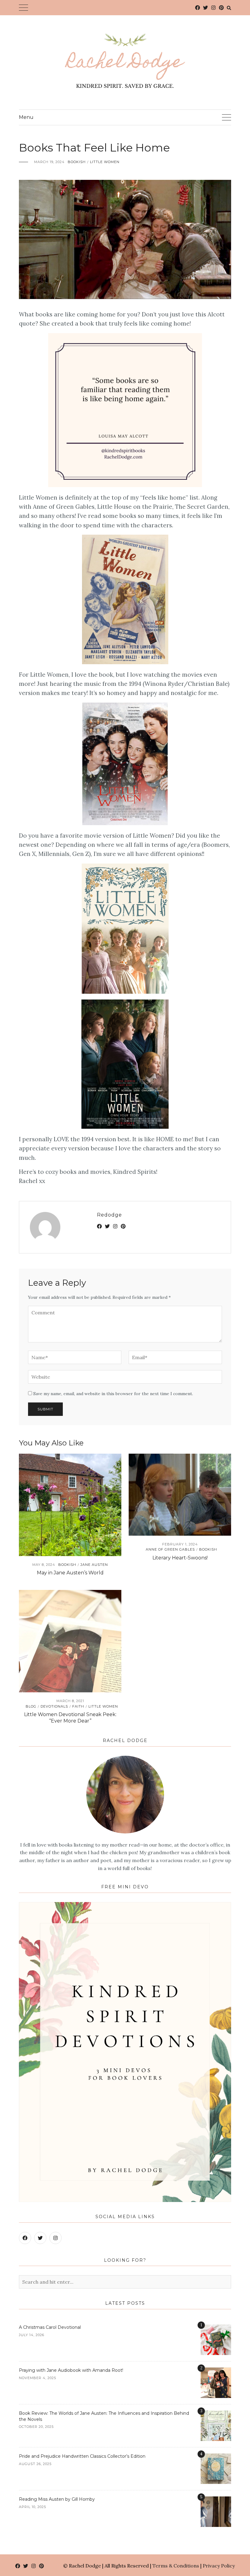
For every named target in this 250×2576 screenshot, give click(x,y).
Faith (78, 1706)
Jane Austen (94, 1565)
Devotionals (54, 1706)
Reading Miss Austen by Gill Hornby (57, 2499)
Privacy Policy (219, 2566)
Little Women (105, 162)
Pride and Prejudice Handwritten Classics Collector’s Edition (82, 2456)
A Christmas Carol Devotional (50, 2327)
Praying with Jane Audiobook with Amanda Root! (71, 2370)
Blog (31, 1706)
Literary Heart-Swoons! (180, 1558)
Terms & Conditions (176, 2566)
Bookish (77, 162)
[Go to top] (234, 2546)
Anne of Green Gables (170, 1549)
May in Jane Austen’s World (70, 1573)
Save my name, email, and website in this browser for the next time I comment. (113, 1394)
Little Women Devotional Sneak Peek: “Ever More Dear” (70, 1718)
